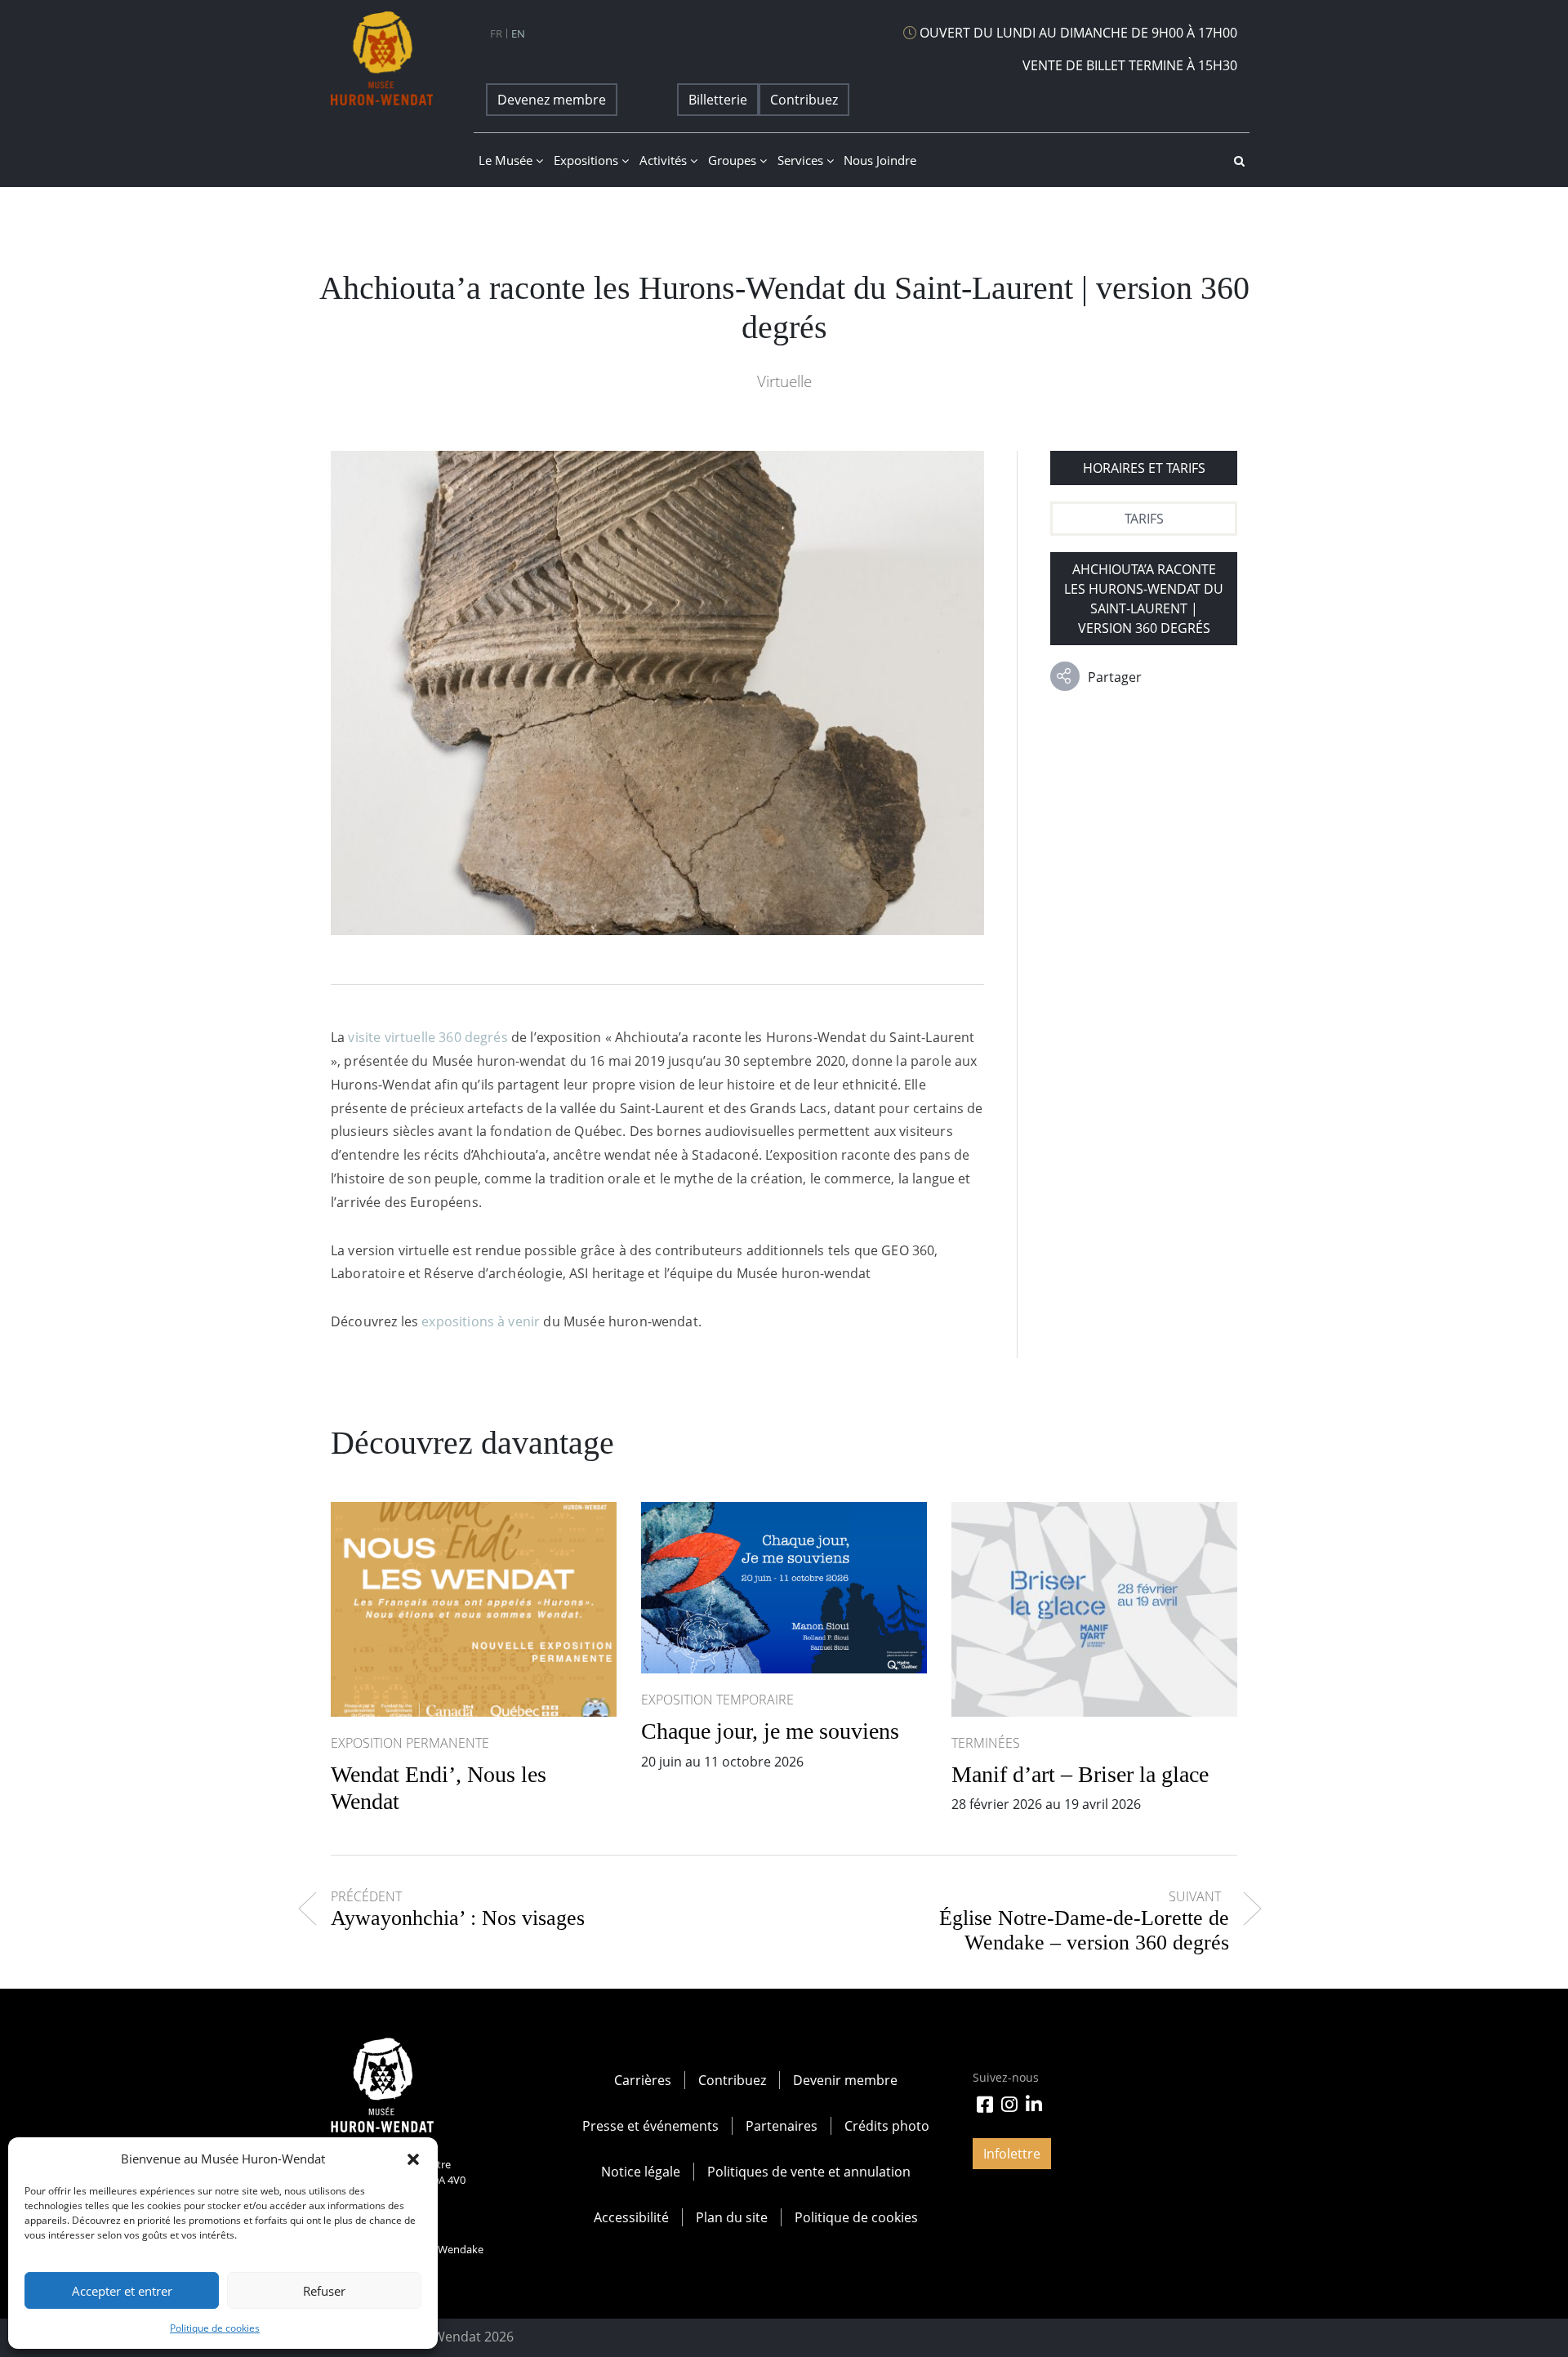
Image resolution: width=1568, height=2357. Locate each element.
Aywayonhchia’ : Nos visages (458, 1918)
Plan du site (732, 2217)
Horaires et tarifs (1144, 468)
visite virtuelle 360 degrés (428, 1037)
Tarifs (1144, 519)
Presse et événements (650, 2126)
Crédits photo (887, 2126)
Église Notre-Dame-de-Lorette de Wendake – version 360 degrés (1084, 1931)
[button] (413, 2159)
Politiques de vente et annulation (809, 2172)
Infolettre (1012, 2154)
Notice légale (641, 2172)
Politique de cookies (215, 2328)
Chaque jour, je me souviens (770, 1731)
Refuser (324, 2291)
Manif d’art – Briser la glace (1080, 1774)
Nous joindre (880, 160)
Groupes (734, 160)
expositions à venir (481, 1321)
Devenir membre (845, 2080)
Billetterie (718, 100)
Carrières (643, 2080)
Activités (665, 160)
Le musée (507, 160)
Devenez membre (552, 100)
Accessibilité (631, 2217)
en (518, 33)
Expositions (588, 160)
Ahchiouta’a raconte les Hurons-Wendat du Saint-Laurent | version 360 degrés (1144, 599)
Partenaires (782, 2126)
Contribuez (804, 100)
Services (802, 160)
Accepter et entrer (122, 2291)
